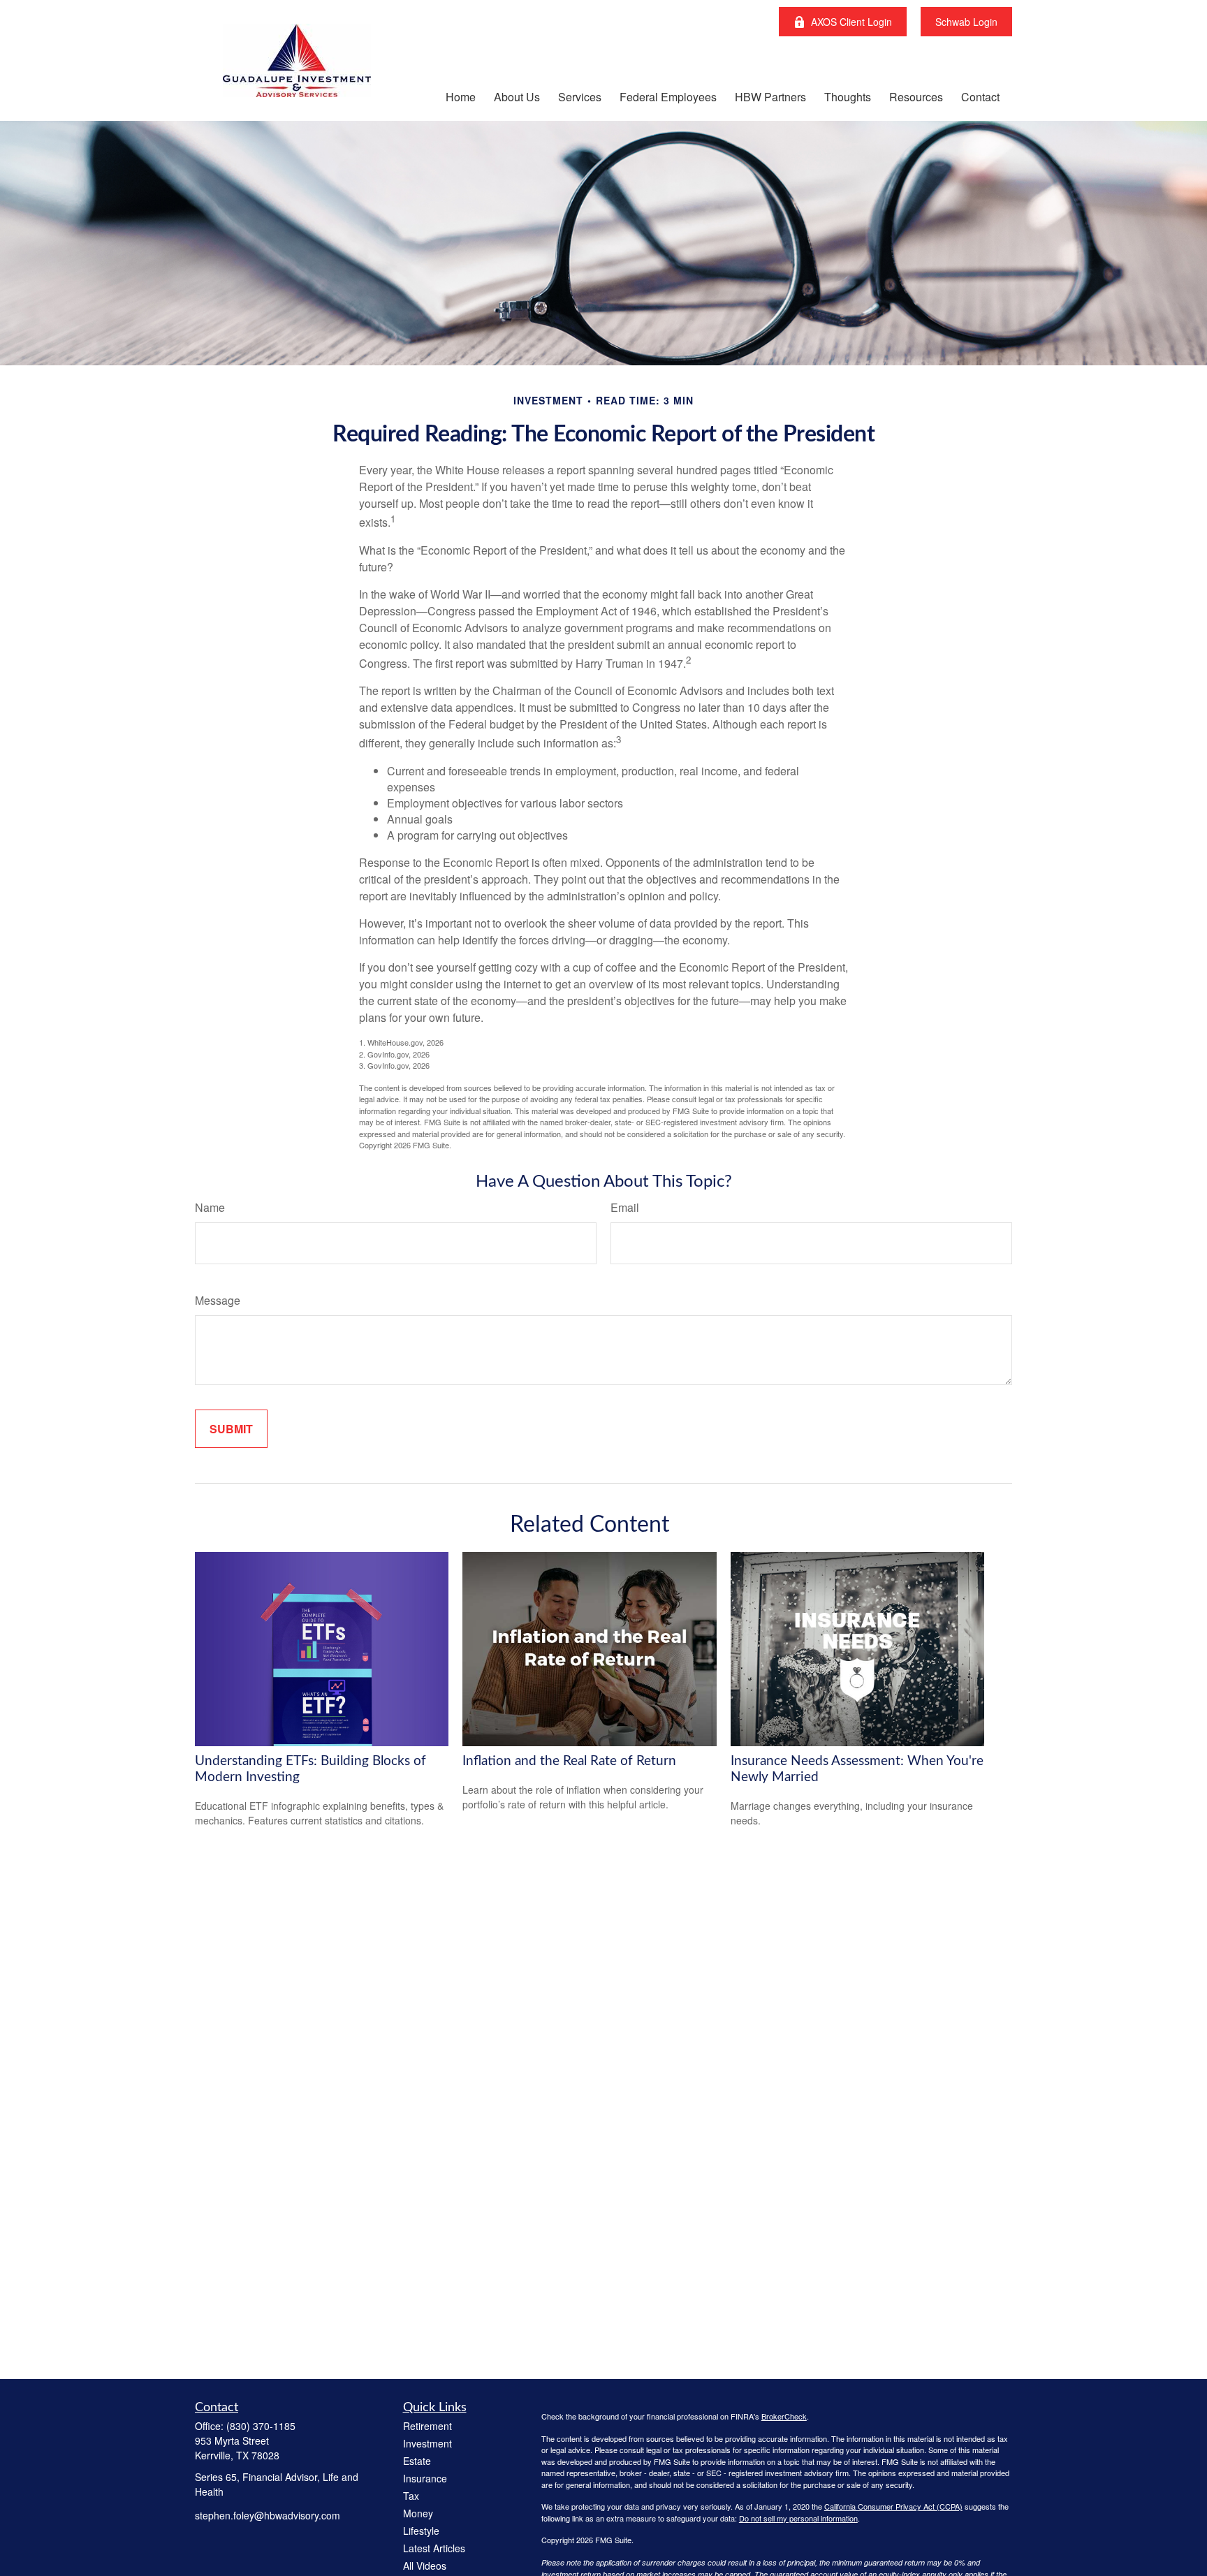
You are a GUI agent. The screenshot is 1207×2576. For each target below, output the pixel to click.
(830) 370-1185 (261, 2426)
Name (210, 1207)
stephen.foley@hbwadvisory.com (268, 2515)
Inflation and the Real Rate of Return (569, 1761)
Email (625, 1207)
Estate (417, 2461)
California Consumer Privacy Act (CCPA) (893, 2506)
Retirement (427, 2426)
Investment (427, 2443)
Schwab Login (966, 22)
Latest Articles (434, 2548)
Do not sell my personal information (798, 2518)
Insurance (425, 2478)
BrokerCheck (784, 2416)
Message (218, 1300)
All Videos (425, 2566)
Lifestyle (421, 2531)
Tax (411, 2496)
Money (418, 2513)
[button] (461, 96)
